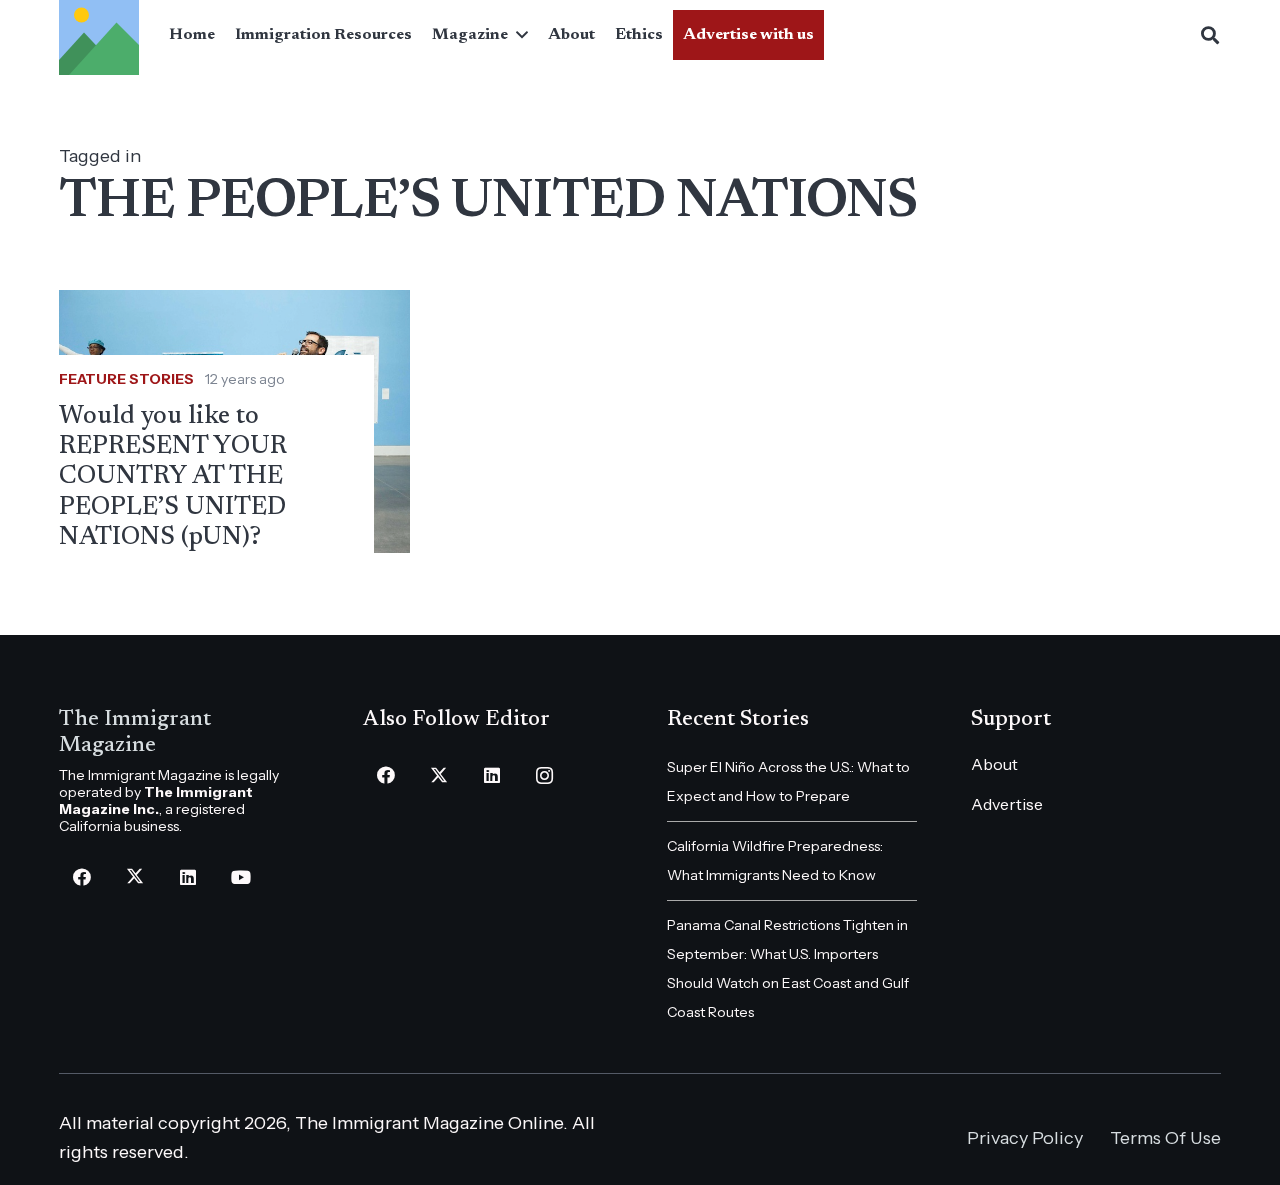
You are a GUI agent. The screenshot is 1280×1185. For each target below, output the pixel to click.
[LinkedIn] (187, 877)
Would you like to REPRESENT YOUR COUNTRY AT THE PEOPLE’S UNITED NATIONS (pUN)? (173, 477)
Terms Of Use (1165, 1138)
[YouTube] (240, 877)
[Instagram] (544, 775)
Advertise (1007, 804)
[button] (518, 35)
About (994, 764)
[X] (134, 877)
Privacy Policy (1025, 1138)
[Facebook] (81, 877)
